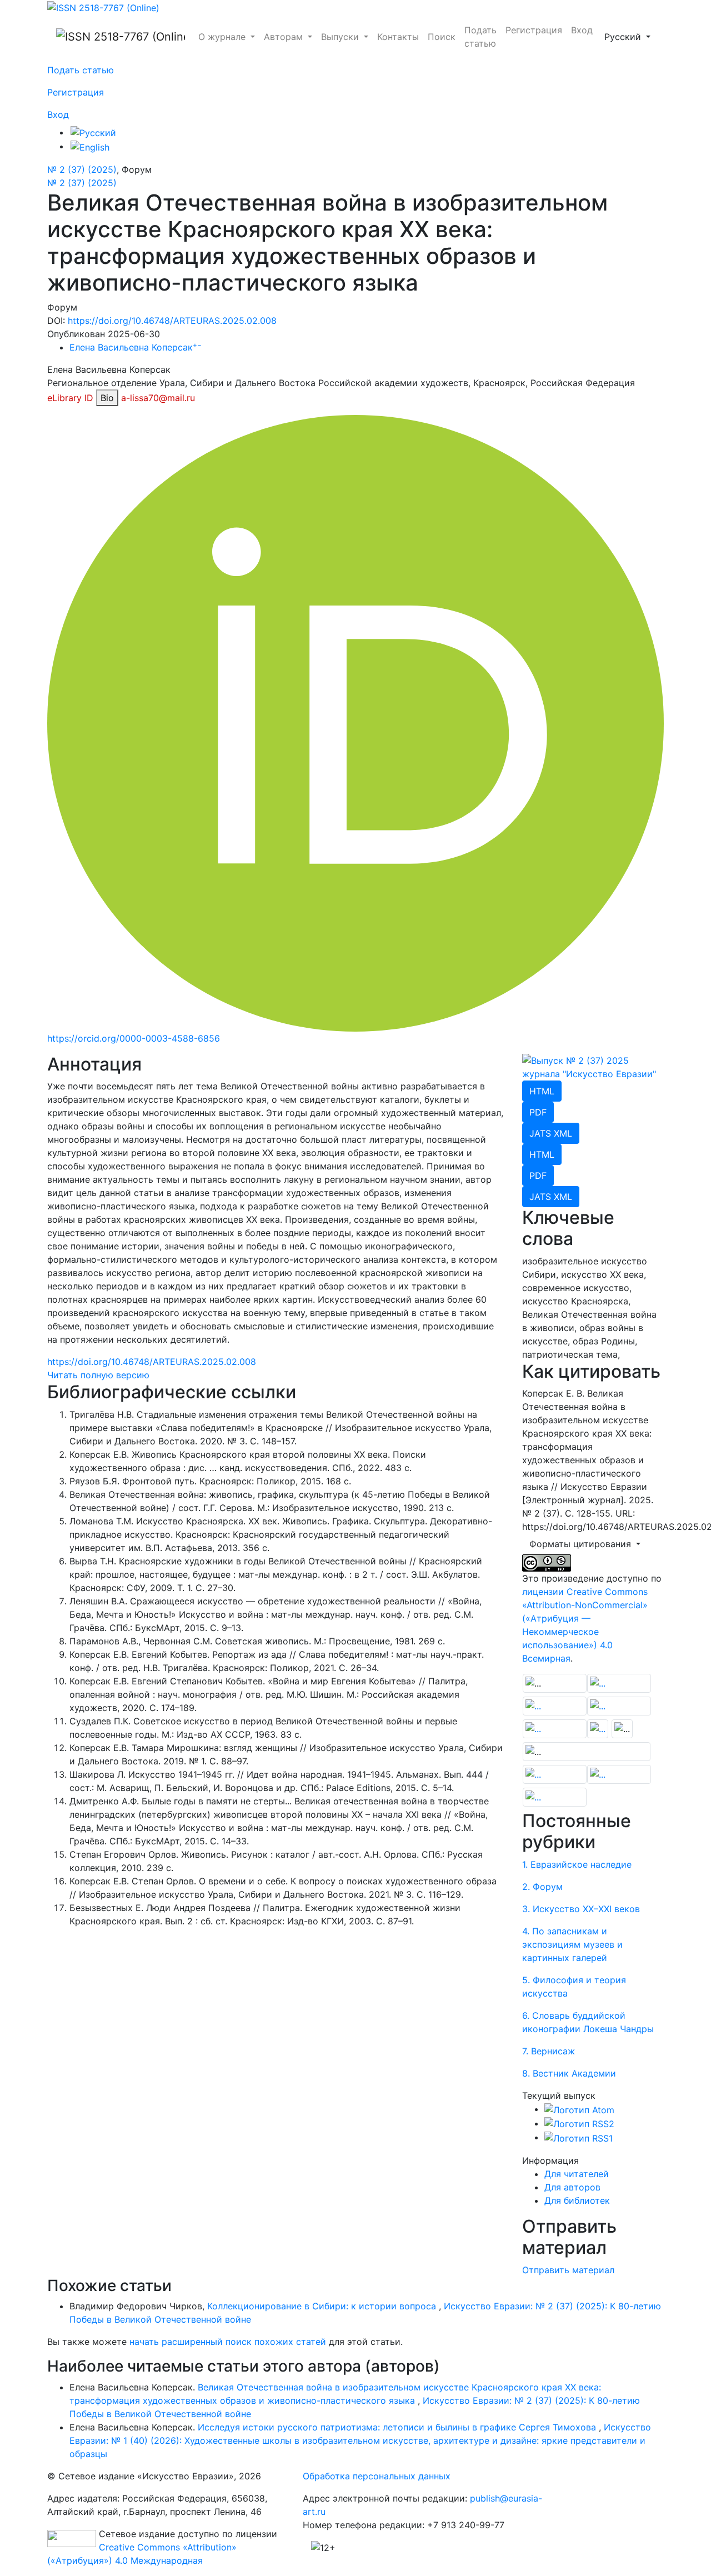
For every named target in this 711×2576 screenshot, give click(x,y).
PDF (538, 1112)
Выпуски (341, 37)
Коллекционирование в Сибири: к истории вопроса (323, 2306)
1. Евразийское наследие (577, 1864)
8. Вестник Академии (569, 2073)
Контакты (398, 37)
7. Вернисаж (549, 2051)
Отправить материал (568, 2270)
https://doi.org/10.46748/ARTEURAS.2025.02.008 (172, 321)
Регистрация (534, 30)
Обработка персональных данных (377, 2476)
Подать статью (480, 37)
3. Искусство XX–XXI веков (581, 1909)
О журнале (223, 37)
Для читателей (577, 2174)
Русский (631, 36)
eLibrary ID (70, 398)
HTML (542, 1091)
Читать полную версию (98, 1375)
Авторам (285, 37)
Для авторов (572, 2187)
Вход (582, 30)
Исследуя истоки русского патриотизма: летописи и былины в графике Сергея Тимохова (398, 2427)
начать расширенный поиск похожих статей (228, 2342)
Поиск (442, 37)
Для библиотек (577, 2200)
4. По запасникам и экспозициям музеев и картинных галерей (572, 1944)
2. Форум (542, 1887)
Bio (107, 398)
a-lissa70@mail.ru (158, 398)
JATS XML (551, 1133)
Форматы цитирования (582, 1544)
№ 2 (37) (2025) (82, 169)
